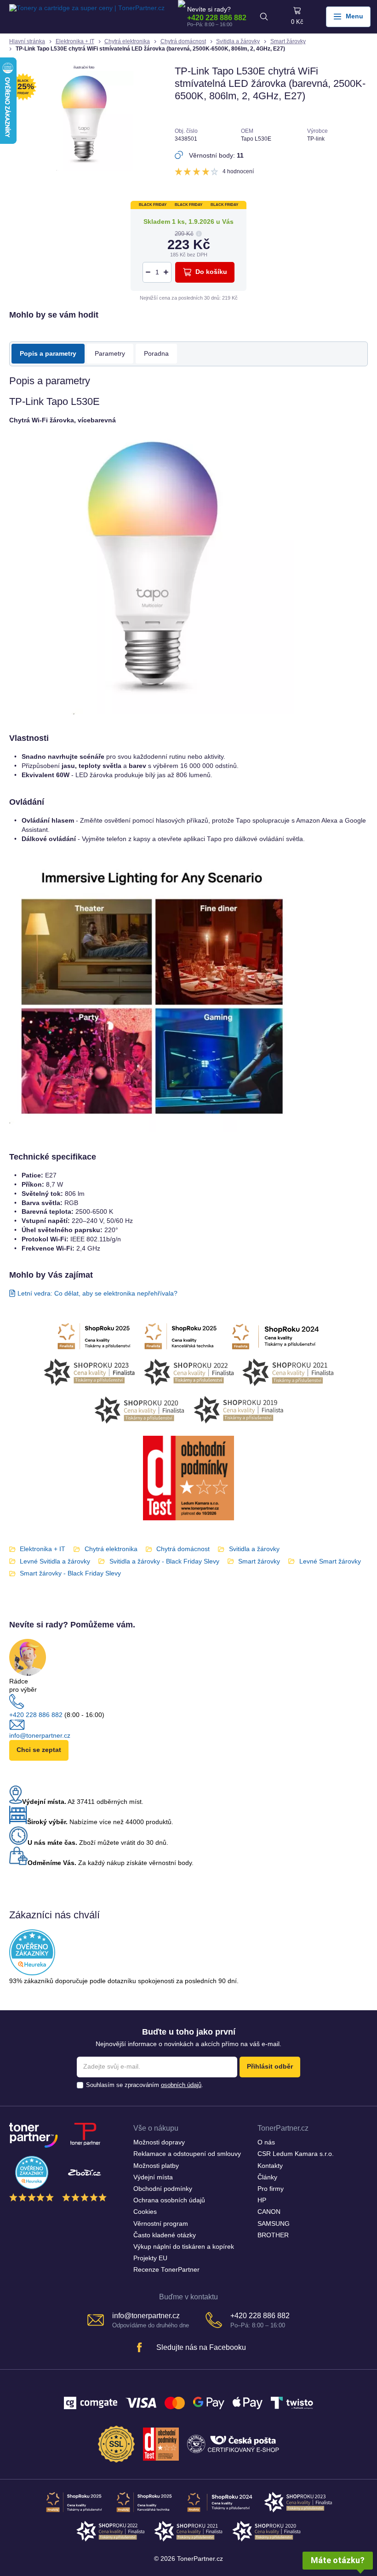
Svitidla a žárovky (238, 41)
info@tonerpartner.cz (40, 1736)
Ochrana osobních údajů (169, 2200)
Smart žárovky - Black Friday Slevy (70, 1573)
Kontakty (270, 2166)
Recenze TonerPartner (166, 2270)
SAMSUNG (274, 2224)
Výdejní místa (153, 2177)
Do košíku (211, 272)
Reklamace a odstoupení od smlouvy (187, 2154)
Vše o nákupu (156, 2128)
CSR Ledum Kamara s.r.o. (296, 2154)
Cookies (145, 2212)
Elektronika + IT (75, 41)
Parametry (110, 354)
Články (267, 2177)
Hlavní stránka (27, 41)
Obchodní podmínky (163, 2189)
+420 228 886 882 (217, 17)
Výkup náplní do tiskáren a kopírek (184, 2247)
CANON (269, 2212)
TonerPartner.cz (283, 2128)
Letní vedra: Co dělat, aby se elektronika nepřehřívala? (97, 1294)
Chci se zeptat (39, 1750)
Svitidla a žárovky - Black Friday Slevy (164, 1561)
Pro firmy (271, 2189)
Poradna (156, 354)
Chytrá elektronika (127, 41)
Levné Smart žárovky (330, 1561)
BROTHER (273, 2235)
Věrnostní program (161, 2224)
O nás (266, 2142)
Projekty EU (150, 2258)
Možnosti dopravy (159, 2142)
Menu (354, 16)
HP (262, 2200)
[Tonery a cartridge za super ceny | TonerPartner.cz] (87, 17)
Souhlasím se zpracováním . (145, 2085)
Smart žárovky (288, 41)
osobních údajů (181, 2085)
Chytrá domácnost (183, 41)
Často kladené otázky (165, 2235)
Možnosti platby (156, 2166)
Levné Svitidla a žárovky (55, 1561)
